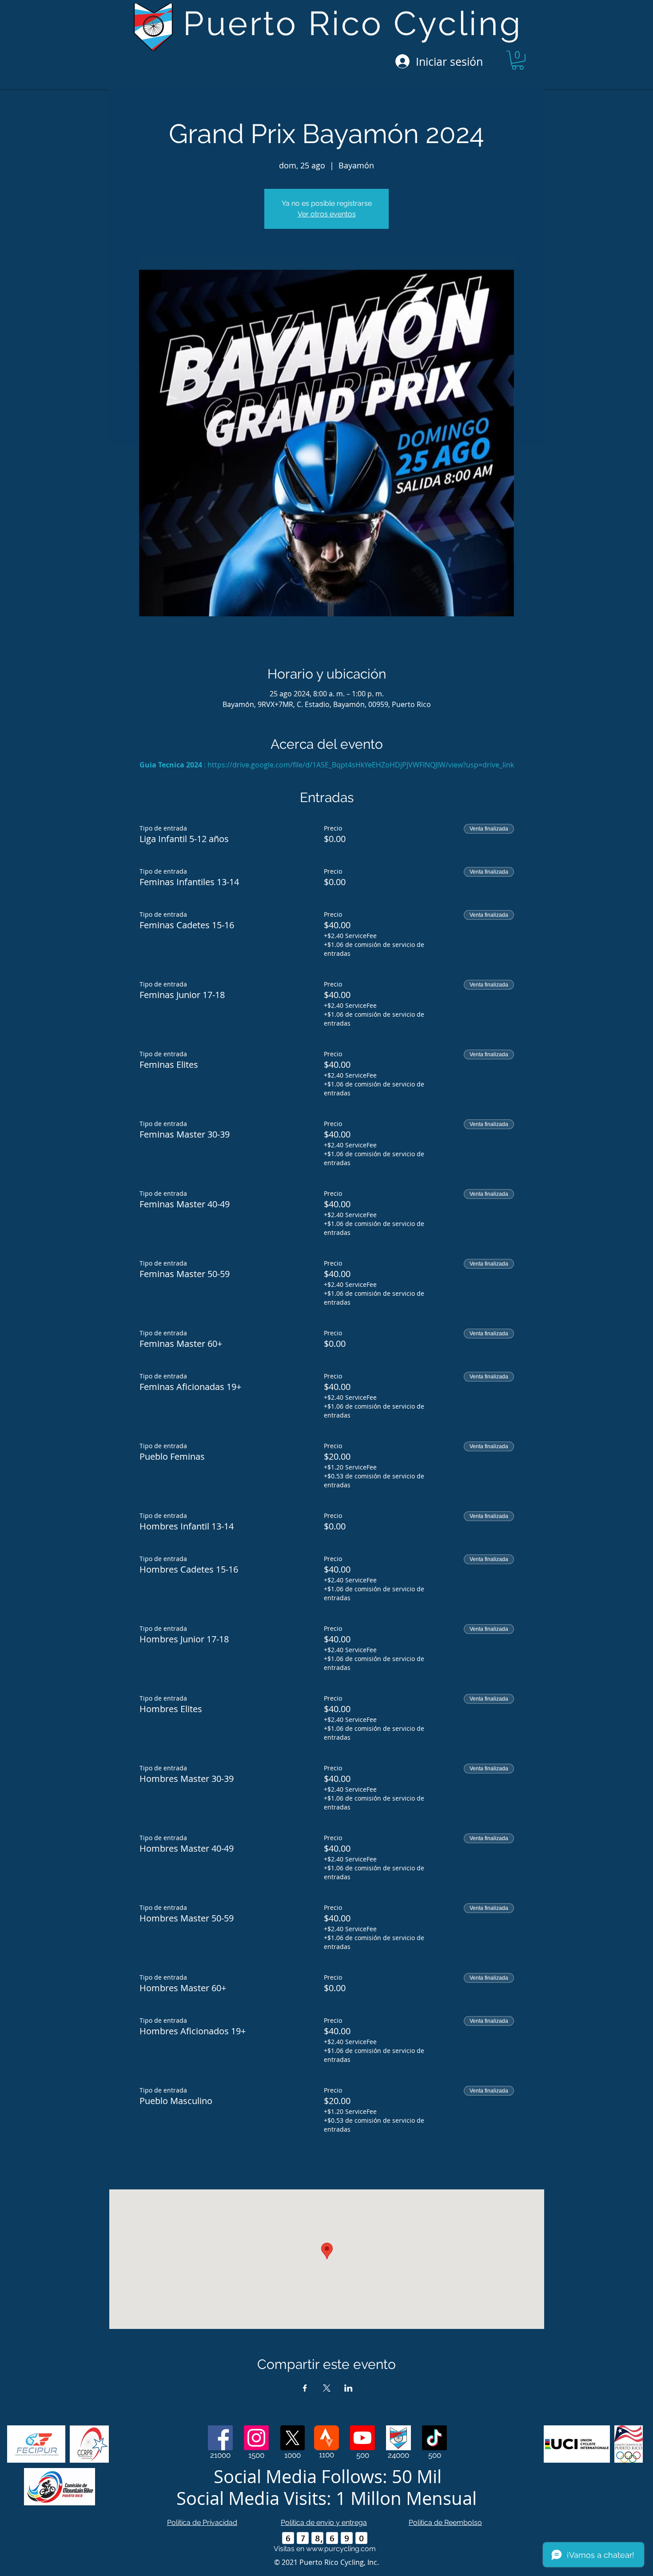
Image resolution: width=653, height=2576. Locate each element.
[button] (518, 60)
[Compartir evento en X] (327, 2388)
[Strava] (326, 2438)
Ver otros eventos (327, 214)
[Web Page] (398, 2438)
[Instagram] (256, 2438)
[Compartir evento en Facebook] (305, 2388)
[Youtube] (362, 2438)
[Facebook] (220, 2438)
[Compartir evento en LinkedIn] (348, 2388)
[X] (292, 2438)
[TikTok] (434, 2438)
